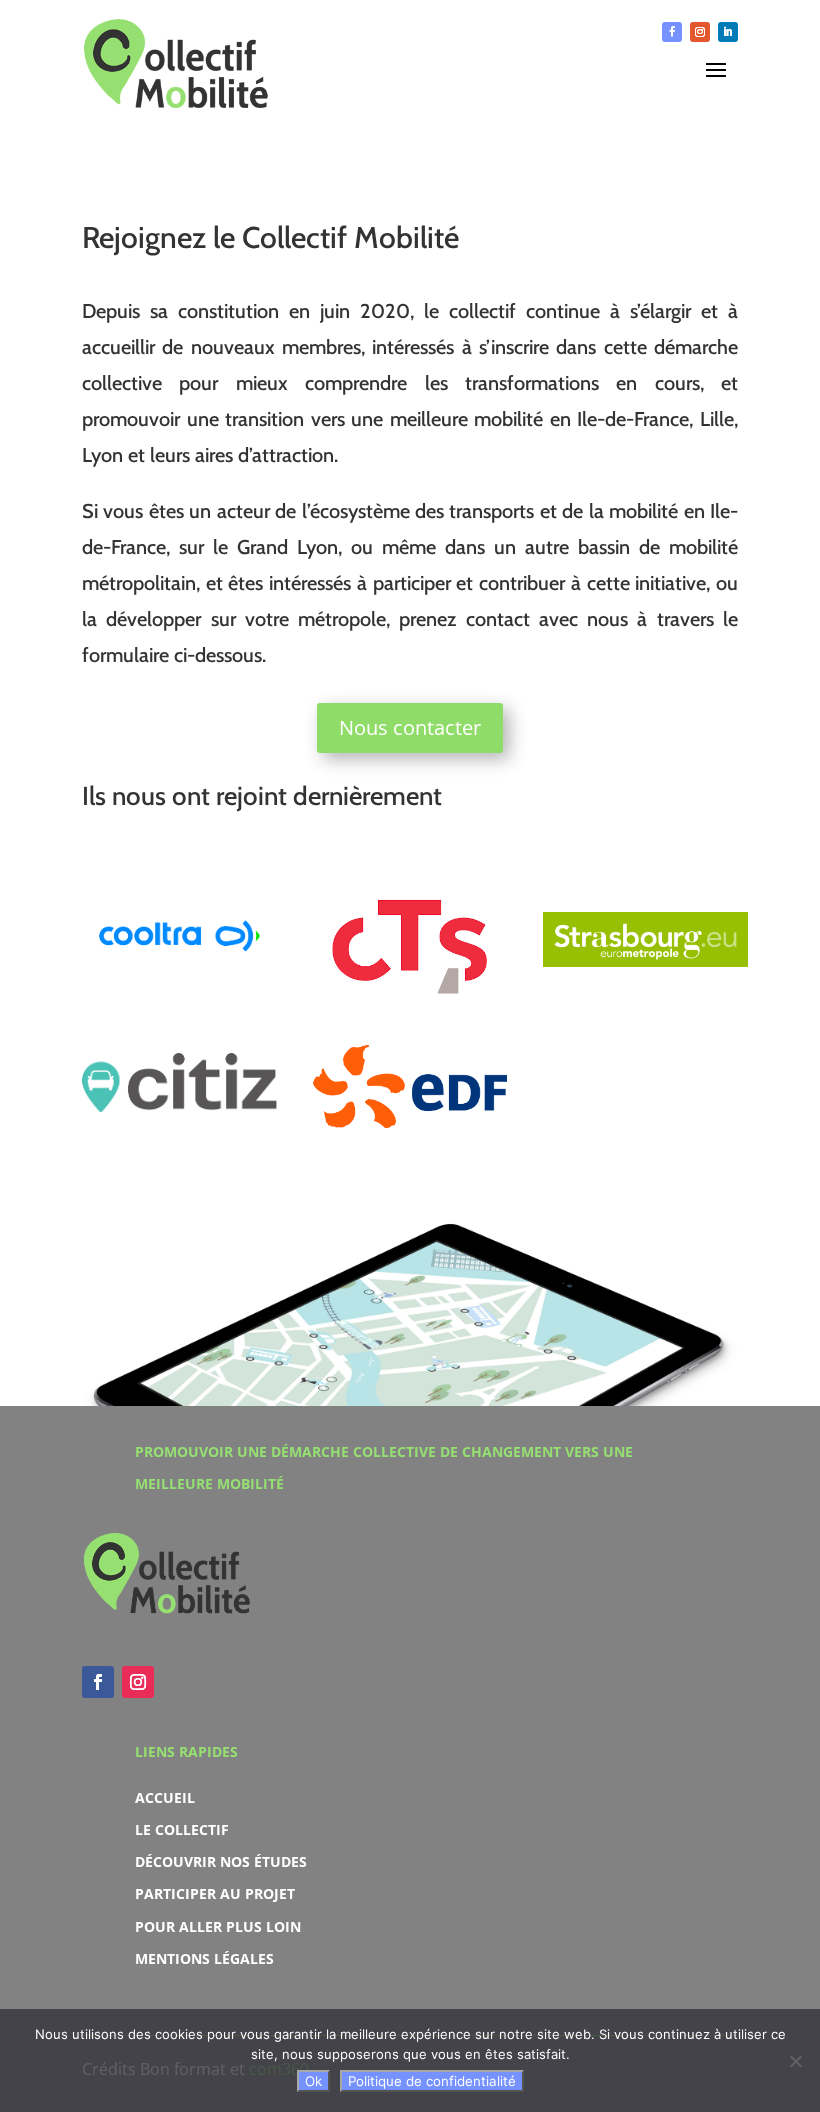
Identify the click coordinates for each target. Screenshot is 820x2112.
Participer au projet (215, 1893)
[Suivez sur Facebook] (672, 32)
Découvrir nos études (221, 1861)
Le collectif (182, 1829)
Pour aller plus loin (218, 1926)
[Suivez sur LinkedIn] (728, 32)
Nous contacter (410, 727)
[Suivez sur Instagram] (700, 32)
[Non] (795, 2061)
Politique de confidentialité (432, 2081)
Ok (313, 2081)
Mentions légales (204, 1958)
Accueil (165, 1797)
